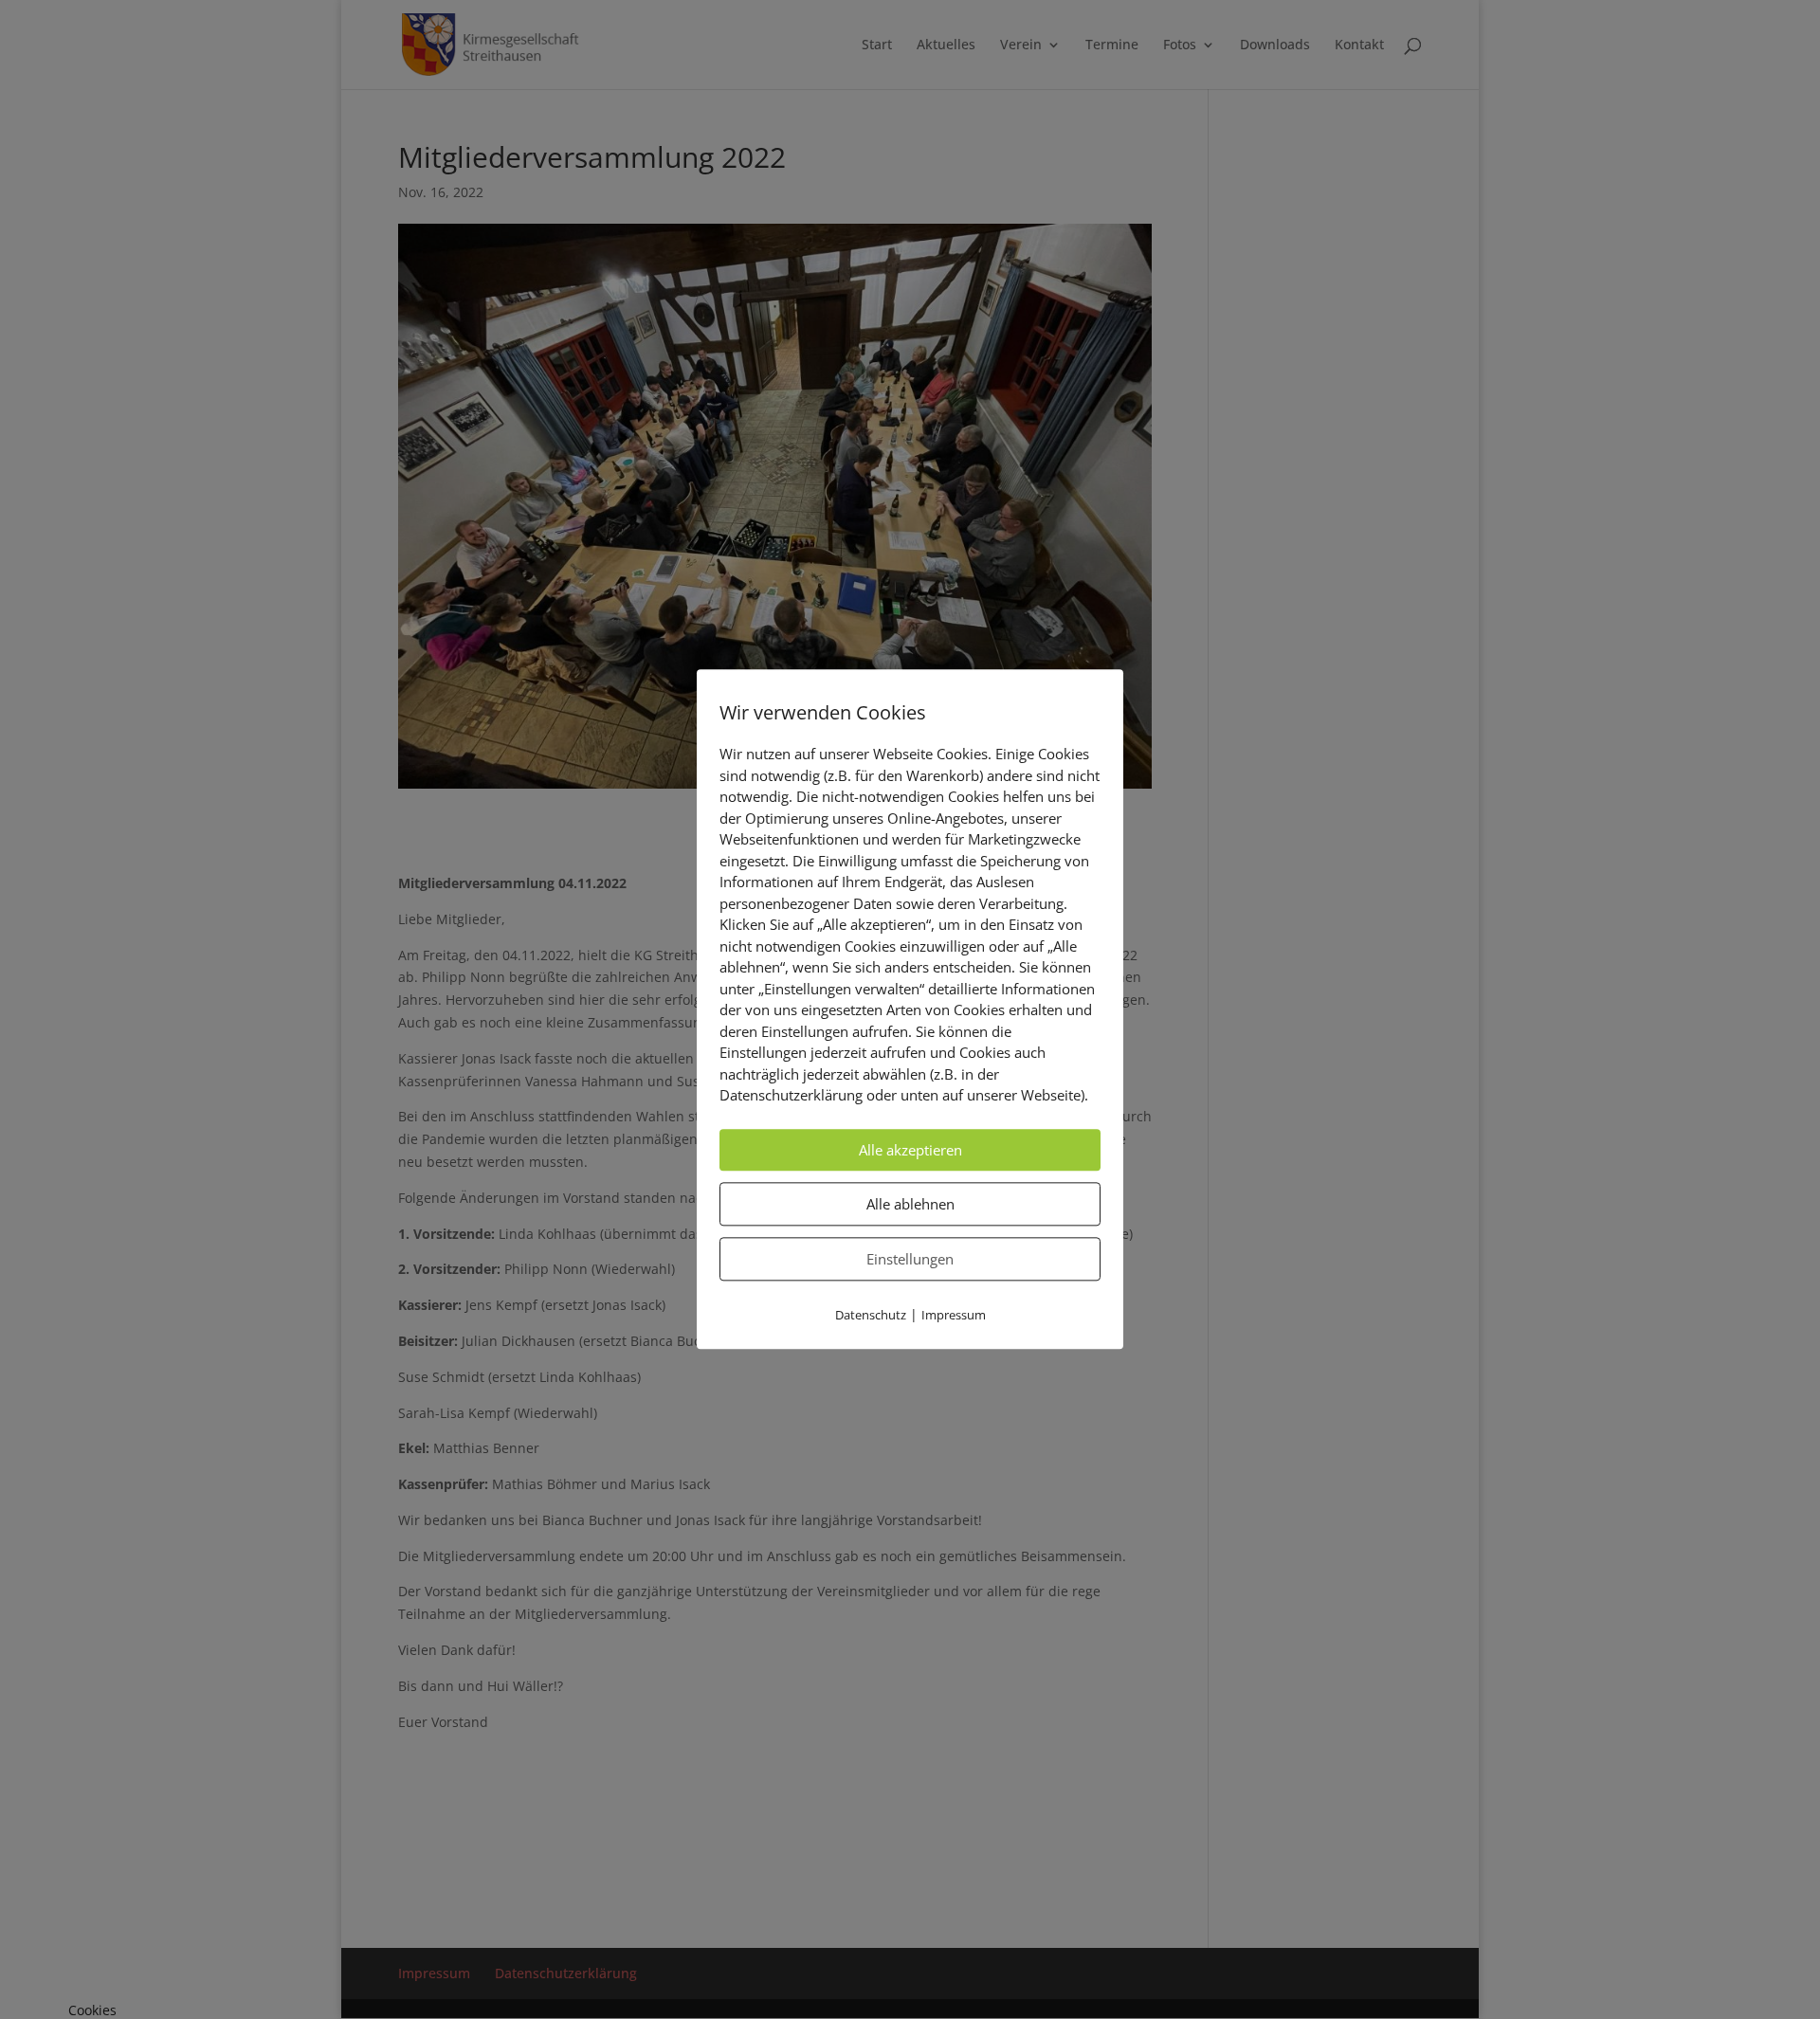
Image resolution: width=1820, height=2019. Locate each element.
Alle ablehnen (910, 1204)
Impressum (954, 1315)
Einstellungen (910, 1259)
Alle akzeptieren (910, 1150)
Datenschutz (871, 1315)
